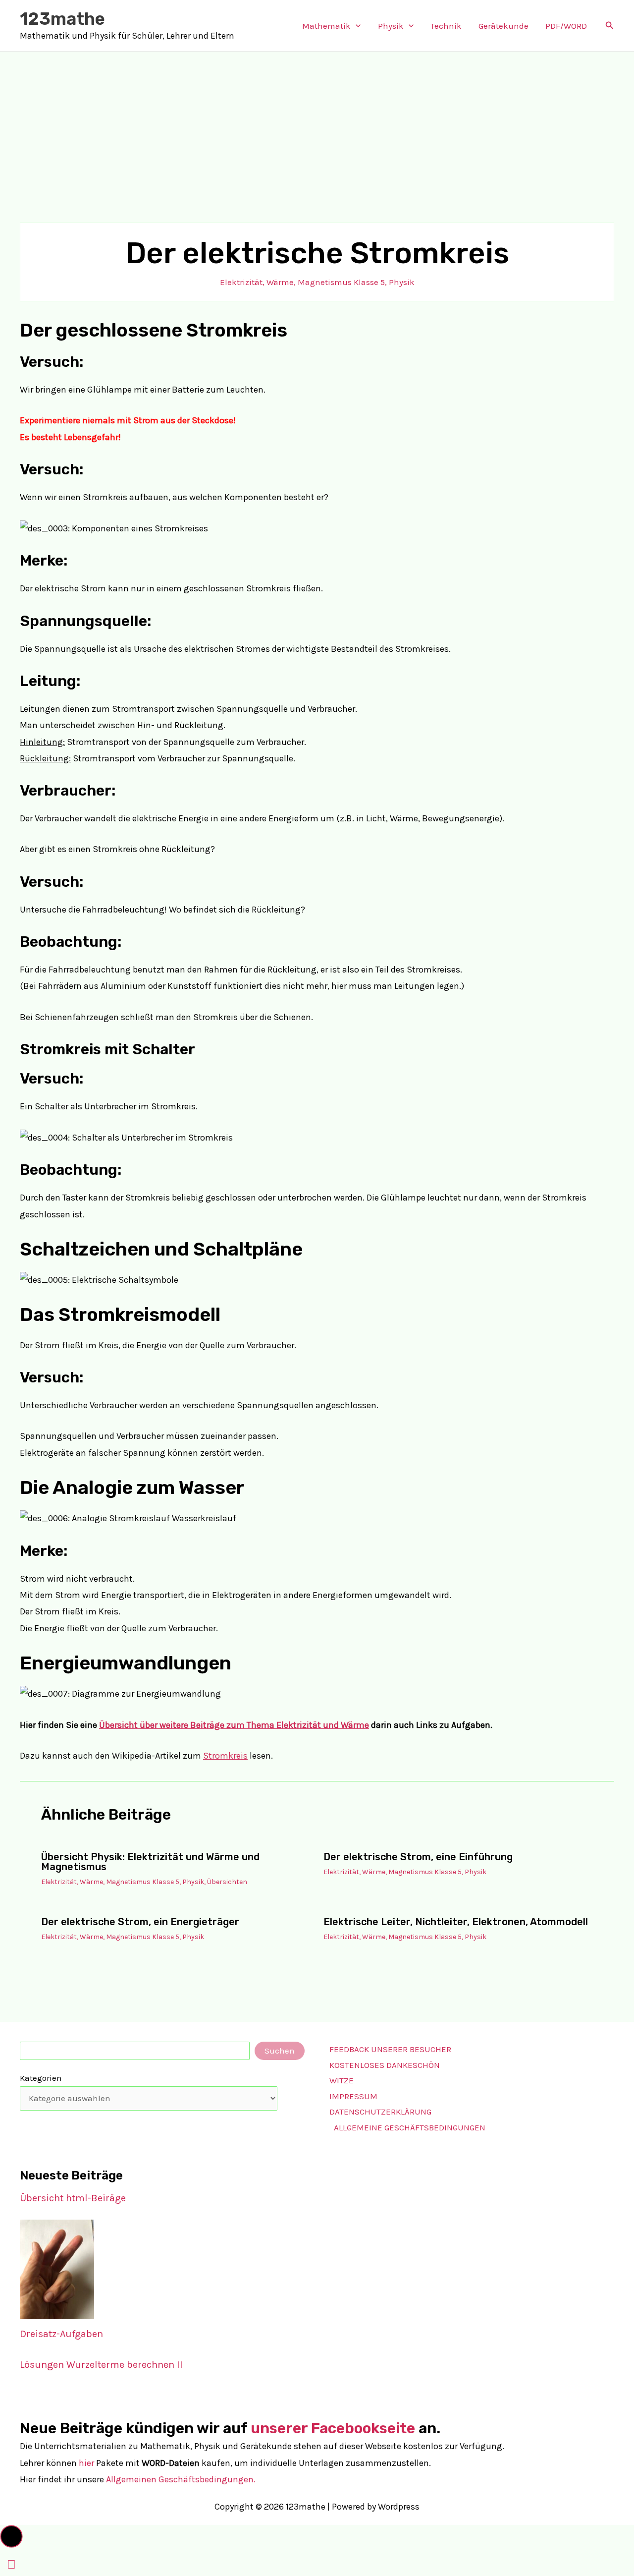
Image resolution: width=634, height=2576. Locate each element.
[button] (356, 26)
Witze (342, 2080)
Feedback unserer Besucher (390, 2049)
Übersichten (227, 1882)
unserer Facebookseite (333, 2428)
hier (86, 2463)
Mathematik (326, 26)
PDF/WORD (566, 26)
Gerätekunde (503, 26)
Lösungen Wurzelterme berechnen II (101, 2365)
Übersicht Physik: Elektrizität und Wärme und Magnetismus (150, 1862)
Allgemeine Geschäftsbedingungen (410, 2127)
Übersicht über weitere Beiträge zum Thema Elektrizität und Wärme (234, 1725)
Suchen (280, 2051)
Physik (391, 26)
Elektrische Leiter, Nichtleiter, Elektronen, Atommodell (456, 1922)
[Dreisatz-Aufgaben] (57, 2269)
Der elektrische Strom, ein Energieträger (140, 1922)
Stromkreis (225, 1756)
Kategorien (41, 2078)
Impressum (353, 2096)
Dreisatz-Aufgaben (61, 2334)
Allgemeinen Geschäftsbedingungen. (181, 2479)
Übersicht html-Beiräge (73, 2198)
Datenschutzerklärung (380, 2112)
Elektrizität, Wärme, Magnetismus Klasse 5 (302, 282)
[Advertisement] (317, 126)
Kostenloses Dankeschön (385, 2065)
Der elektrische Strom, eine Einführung (418, 1857)
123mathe (62, 19)
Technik (446, 26)
